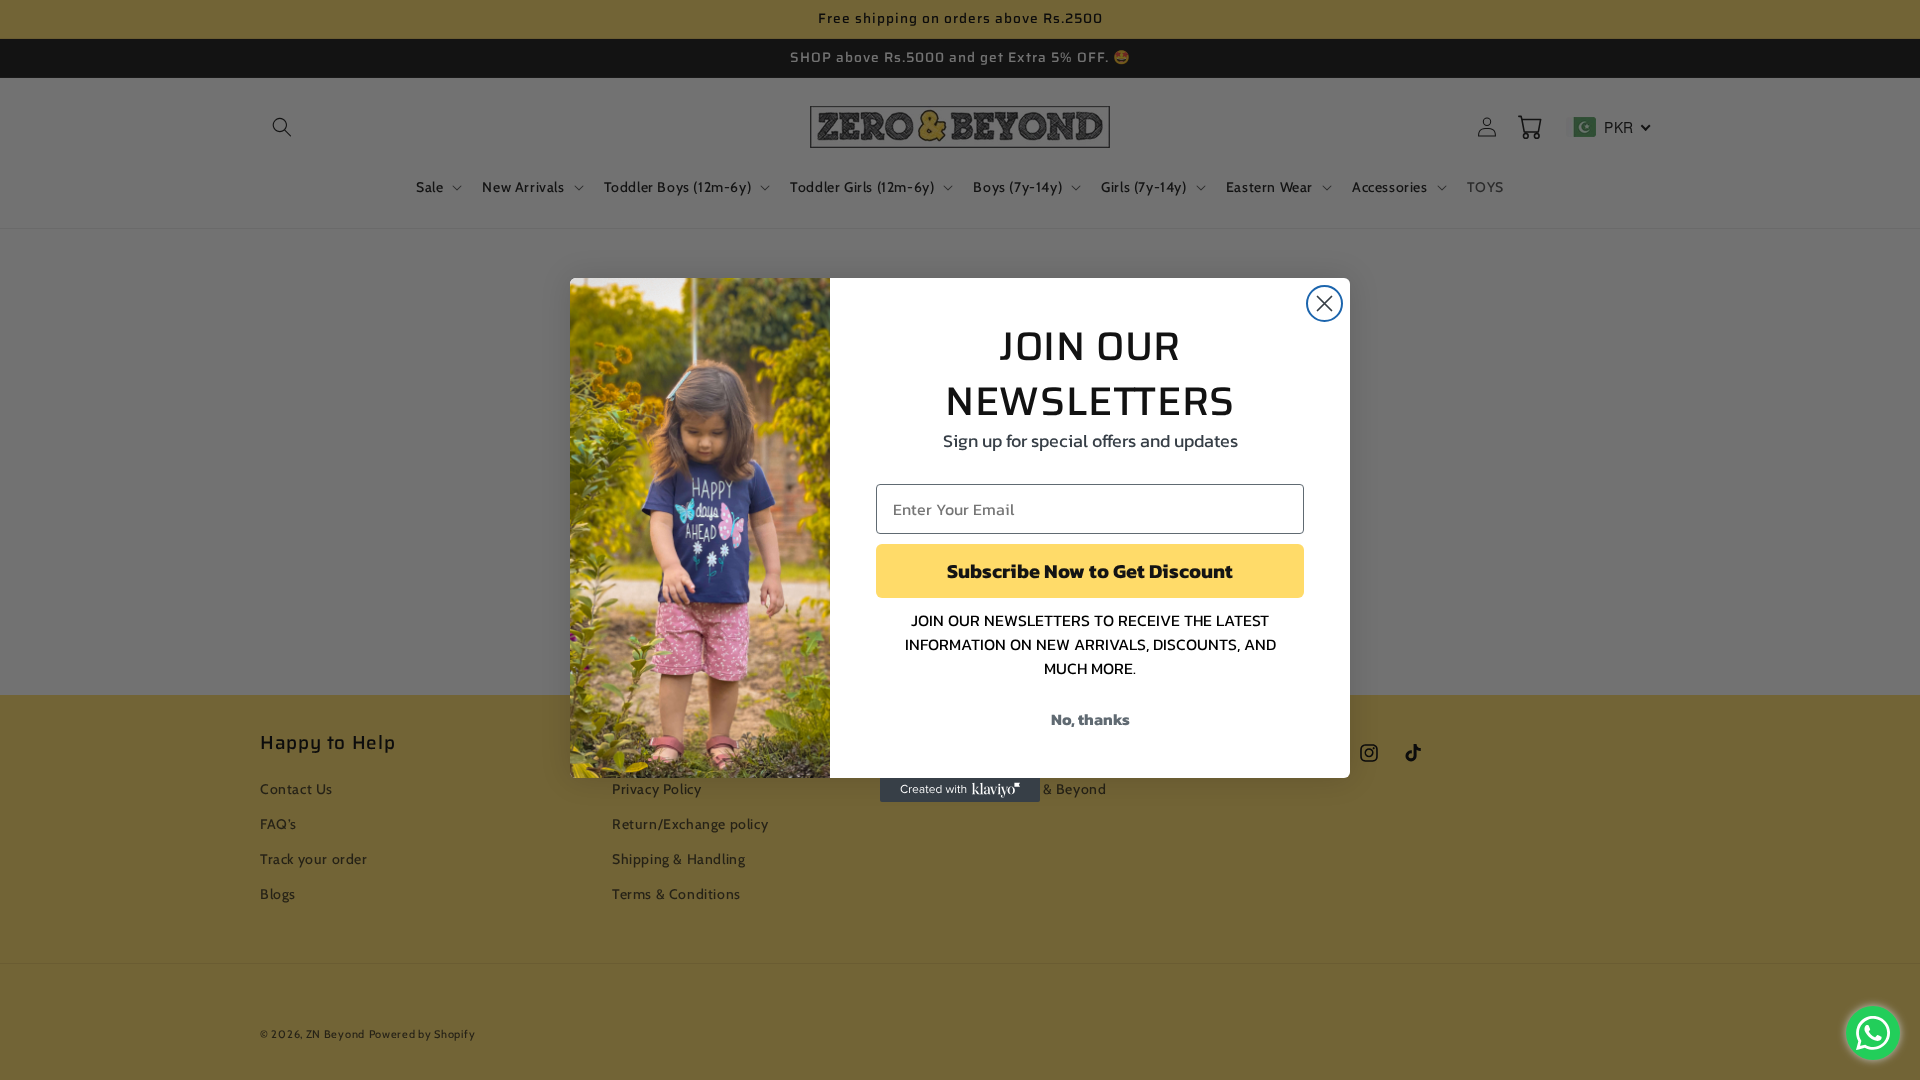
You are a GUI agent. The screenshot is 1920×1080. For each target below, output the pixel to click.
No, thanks (1090, 719)
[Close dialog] (1324, 303)
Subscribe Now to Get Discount (1090, 571)
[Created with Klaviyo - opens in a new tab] (960, 790)
